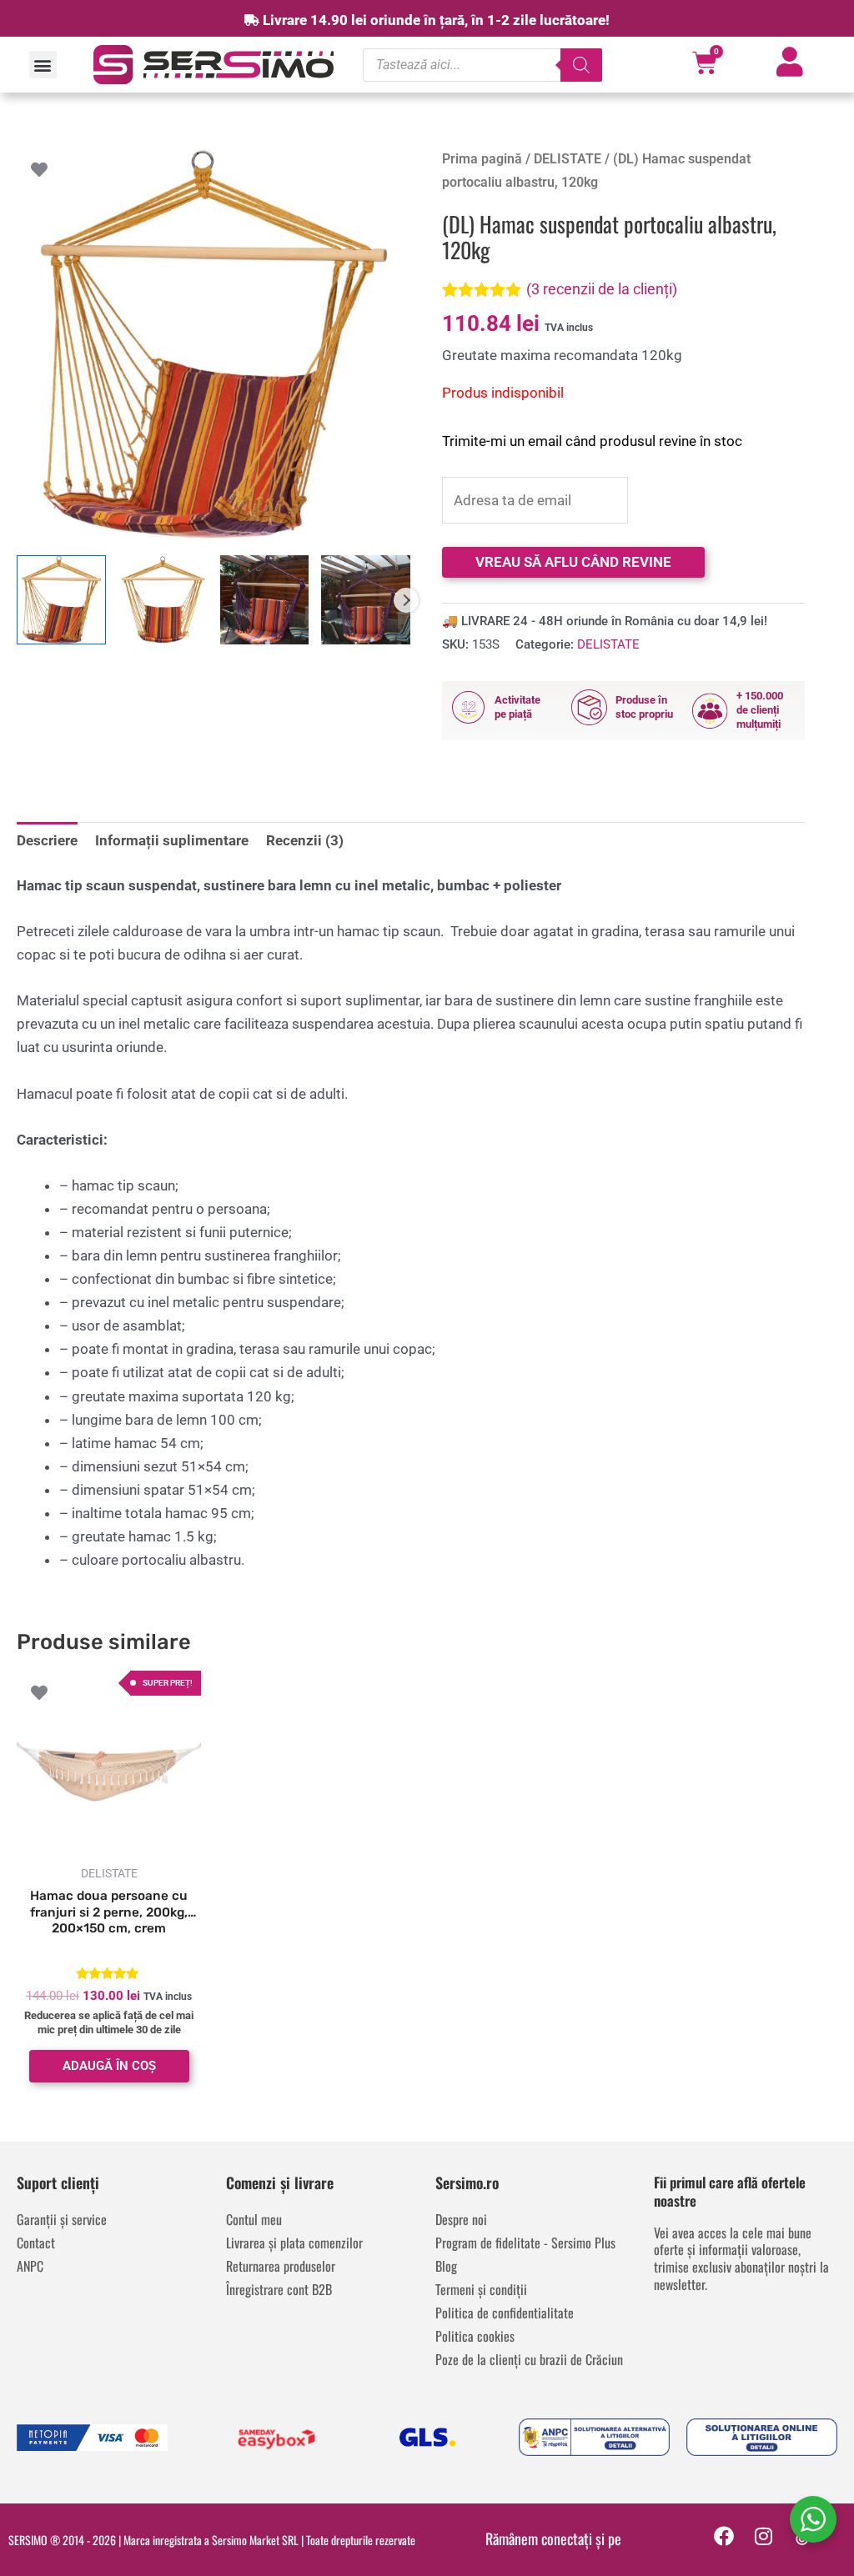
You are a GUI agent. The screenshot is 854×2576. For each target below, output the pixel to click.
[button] (43, 65)
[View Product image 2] (163, 600)
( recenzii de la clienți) (602, 289)
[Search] (581, 65)
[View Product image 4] (366, 600)
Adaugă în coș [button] (109, 2066)
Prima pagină (482, 159)
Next (406, 600)
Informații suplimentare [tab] (172, 840)
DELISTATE (568, 159)
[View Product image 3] (265, 600)
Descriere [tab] (47, 840)
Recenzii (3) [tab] (305, 840)
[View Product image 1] (61, 600)
